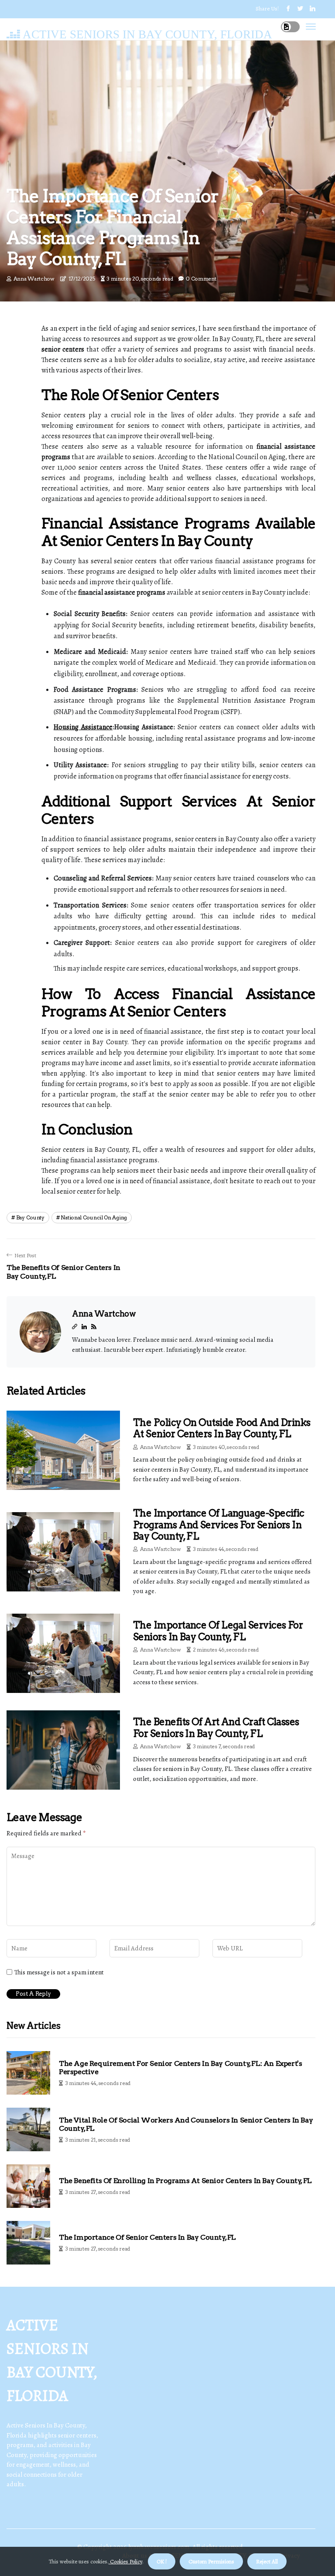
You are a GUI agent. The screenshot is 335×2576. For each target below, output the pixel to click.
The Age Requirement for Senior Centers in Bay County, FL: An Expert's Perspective (180, 2068)
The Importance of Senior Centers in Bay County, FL (147, 2237)
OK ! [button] (162, 2561)
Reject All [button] (267, 2561)
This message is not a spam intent (59, 1972)
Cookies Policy (125, 2561)
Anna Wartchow (34, 279)
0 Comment (201, 279)
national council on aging (94, 1217)
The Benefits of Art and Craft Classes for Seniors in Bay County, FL (216, 1727)
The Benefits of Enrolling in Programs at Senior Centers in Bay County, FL (185, 2181)
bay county (30, 1217)
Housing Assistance (83, 727)
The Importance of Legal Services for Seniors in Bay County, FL (218, 1631)
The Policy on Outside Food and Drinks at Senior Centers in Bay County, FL (222, 1428)
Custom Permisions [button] (211, 2561)
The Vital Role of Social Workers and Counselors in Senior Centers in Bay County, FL (186, 2124)
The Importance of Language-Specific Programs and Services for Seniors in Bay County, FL (219, 1525)
